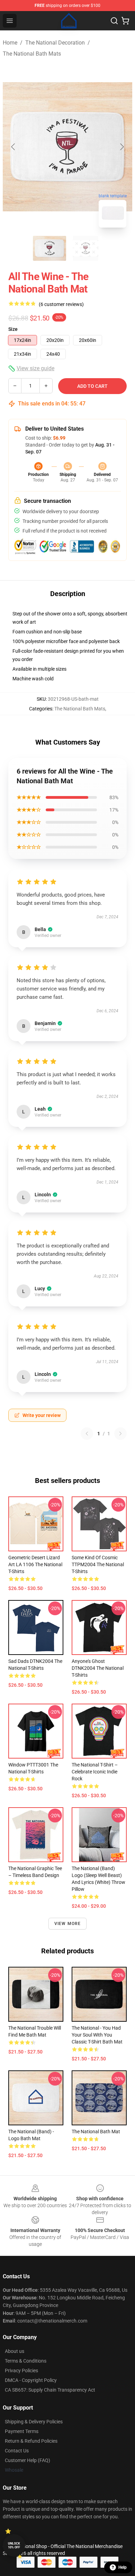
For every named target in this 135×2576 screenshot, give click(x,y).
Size (13, 329)
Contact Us (17, 2451)
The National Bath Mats (32, 54)
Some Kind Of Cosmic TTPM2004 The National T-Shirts (98, 1564)
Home (10, 43)
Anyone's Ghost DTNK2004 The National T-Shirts (98, 1668)
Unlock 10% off (14, 2545)
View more (68, 1924)
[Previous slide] (13, 147)
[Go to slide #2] (85, 248)
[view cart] (125, 21)
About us (15, 2351)
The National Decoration (55, 43)
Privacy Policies (21, 2371)
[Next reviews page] (120, 1434)
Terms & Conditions (26, 2361)
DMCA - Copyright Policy (31, 2380)
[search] (114, 21)
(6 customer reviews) (61, 304)
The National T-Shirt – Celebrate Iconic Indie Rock (95, 1772)
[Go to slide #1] (49, 248)
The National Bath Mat (96, 2132)
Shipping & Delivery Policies (34, 2422)
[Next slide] (121, 147)
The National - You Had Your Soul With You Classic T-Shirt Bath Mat (97, 2035)
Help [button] (123, 2567)
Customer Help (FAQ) (28, 2460)
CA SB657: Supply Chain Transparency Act (50, 2390)
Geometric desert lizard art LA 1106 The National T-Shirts (35, 1564)
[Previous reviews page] (87, 1434)
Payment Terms (22, 2431)
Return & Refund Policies (31, 2441)
